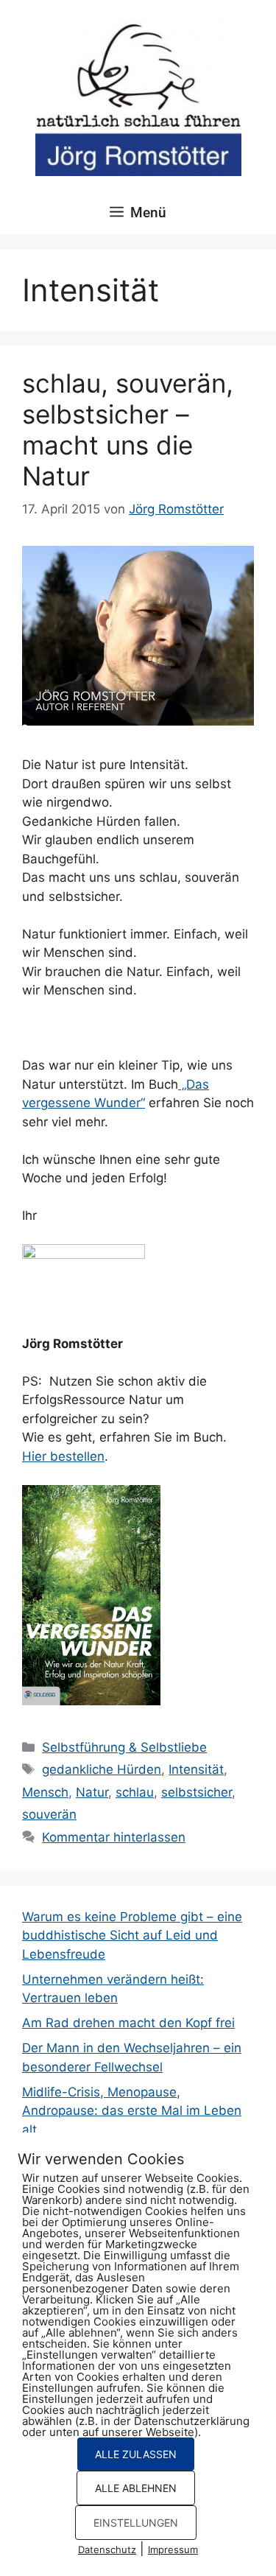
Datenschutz (107, 2549)
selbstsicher (197, 1792)
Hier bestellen (63, 1456)
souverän (49, 1814)
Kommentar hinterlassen (114, 1837)
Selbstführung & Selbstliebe (124, 1747)
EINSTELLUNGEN (136, 2523)
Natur (92, 1792)
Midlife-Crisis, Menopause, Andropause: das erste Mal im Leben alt (132, 2111)
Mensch (45, 1792)
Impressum (173, 2549)
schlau (135, 1792)
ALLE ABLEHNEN (136, 2488)
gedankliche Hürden (102, 1769)
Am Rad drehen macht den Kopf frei (128, 2023)
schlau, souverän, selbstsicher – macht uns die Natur (128, 429)
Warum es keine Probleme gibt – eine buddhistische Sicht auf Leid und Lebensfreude (132, 1935)
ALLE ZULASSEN (136, 2454)
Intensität (196, 1769)
